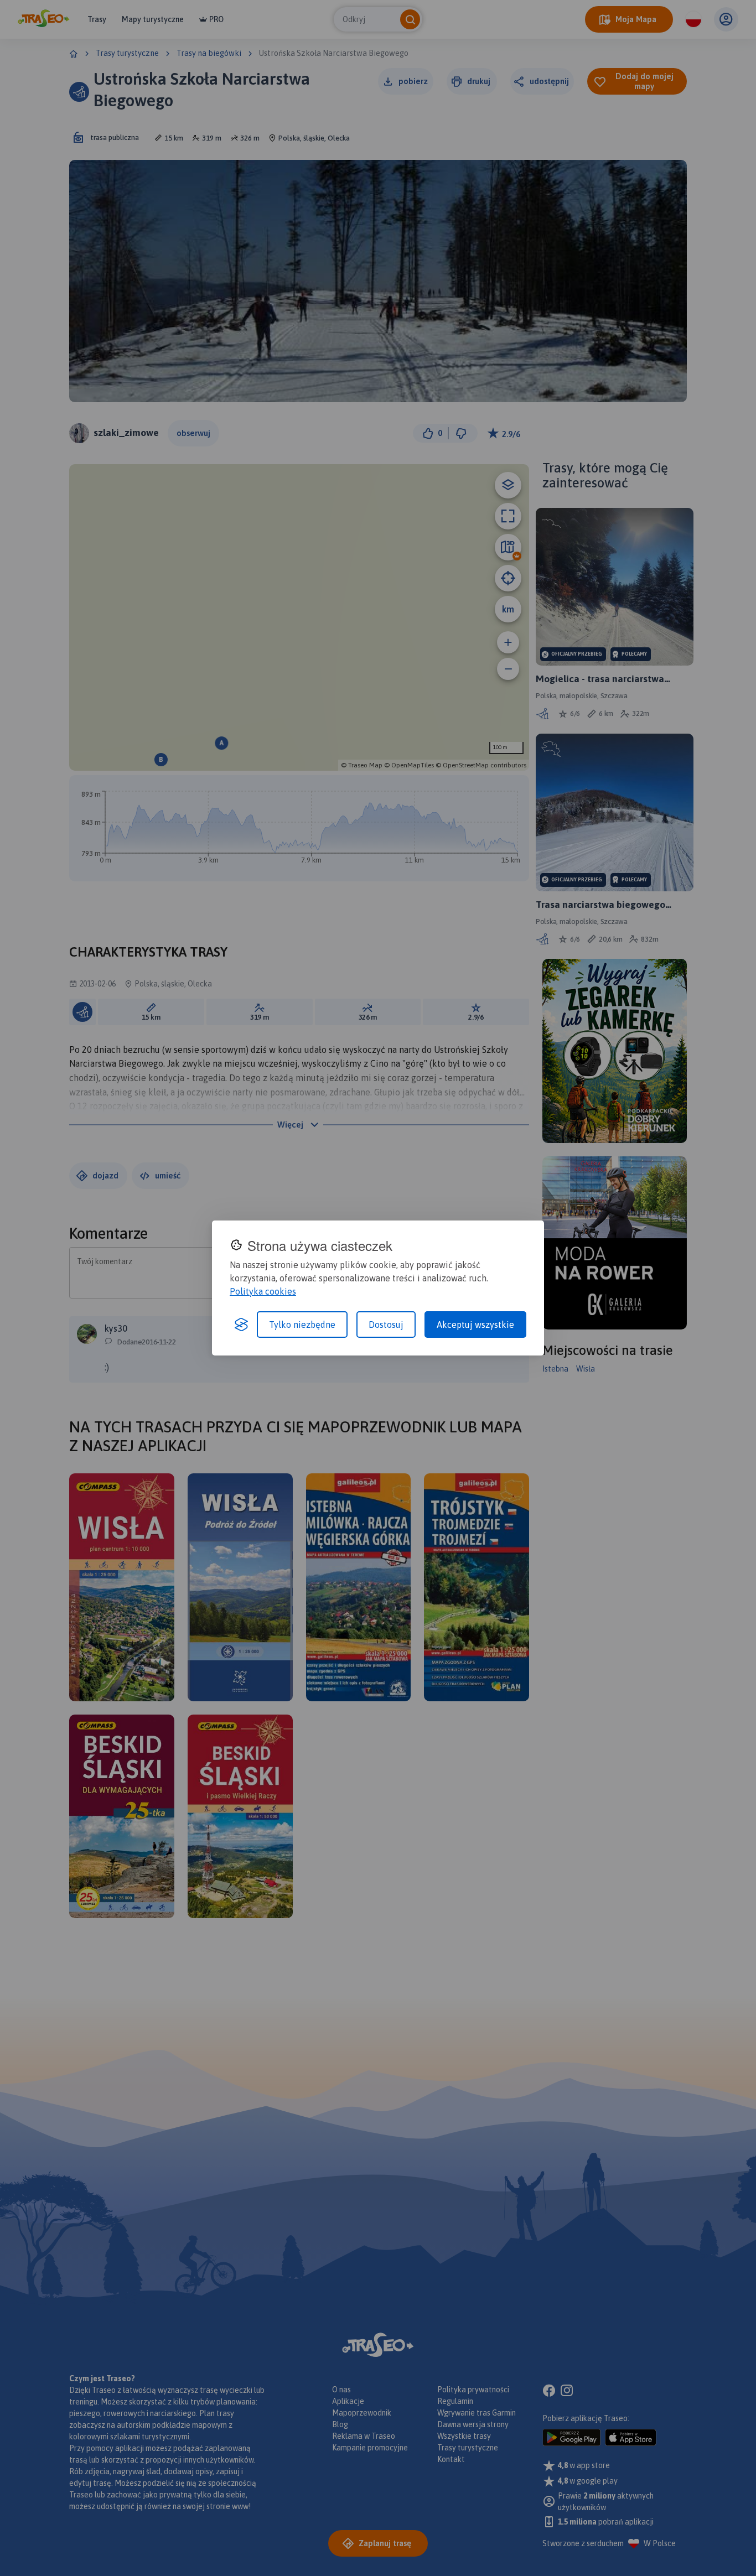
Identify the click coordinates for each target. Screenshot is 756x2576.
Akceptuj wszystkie (475, 1325)
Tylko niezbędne (302, 1325)
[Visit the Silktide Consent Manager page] (241, 1325)
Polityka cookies (263, 1291)
